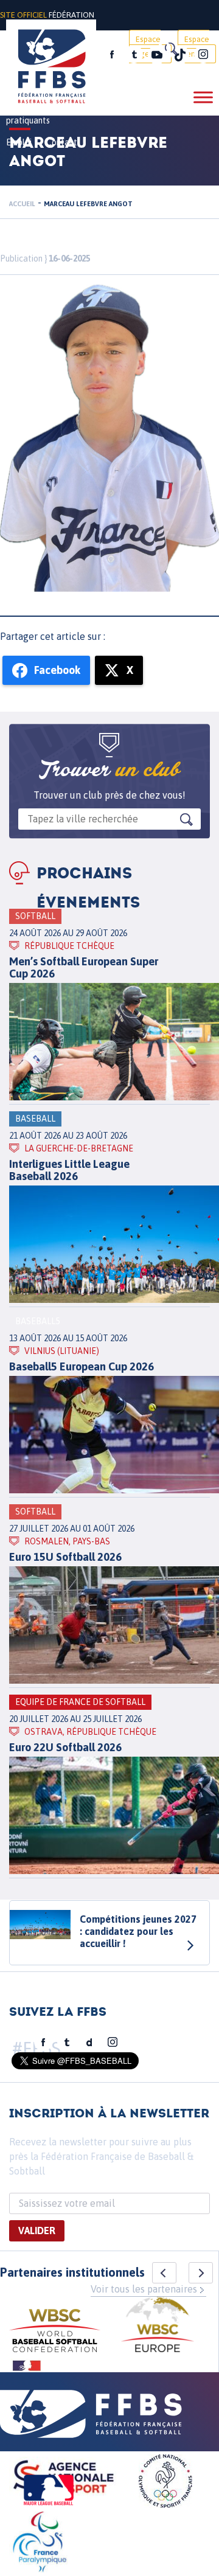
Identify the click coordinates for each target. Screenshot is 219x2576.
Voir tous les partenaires (144, 2289)
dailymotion (89, 2043)
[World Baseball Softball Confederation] (55, 2332)
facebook (112, 55)
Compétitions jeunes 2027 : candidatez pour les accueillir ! (138, 1931)
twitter (134, 55)
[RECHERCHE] (170, 49)
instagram (203, 55)
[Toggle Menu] (203, 97)
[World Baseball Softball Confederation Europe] (158, 2326)
